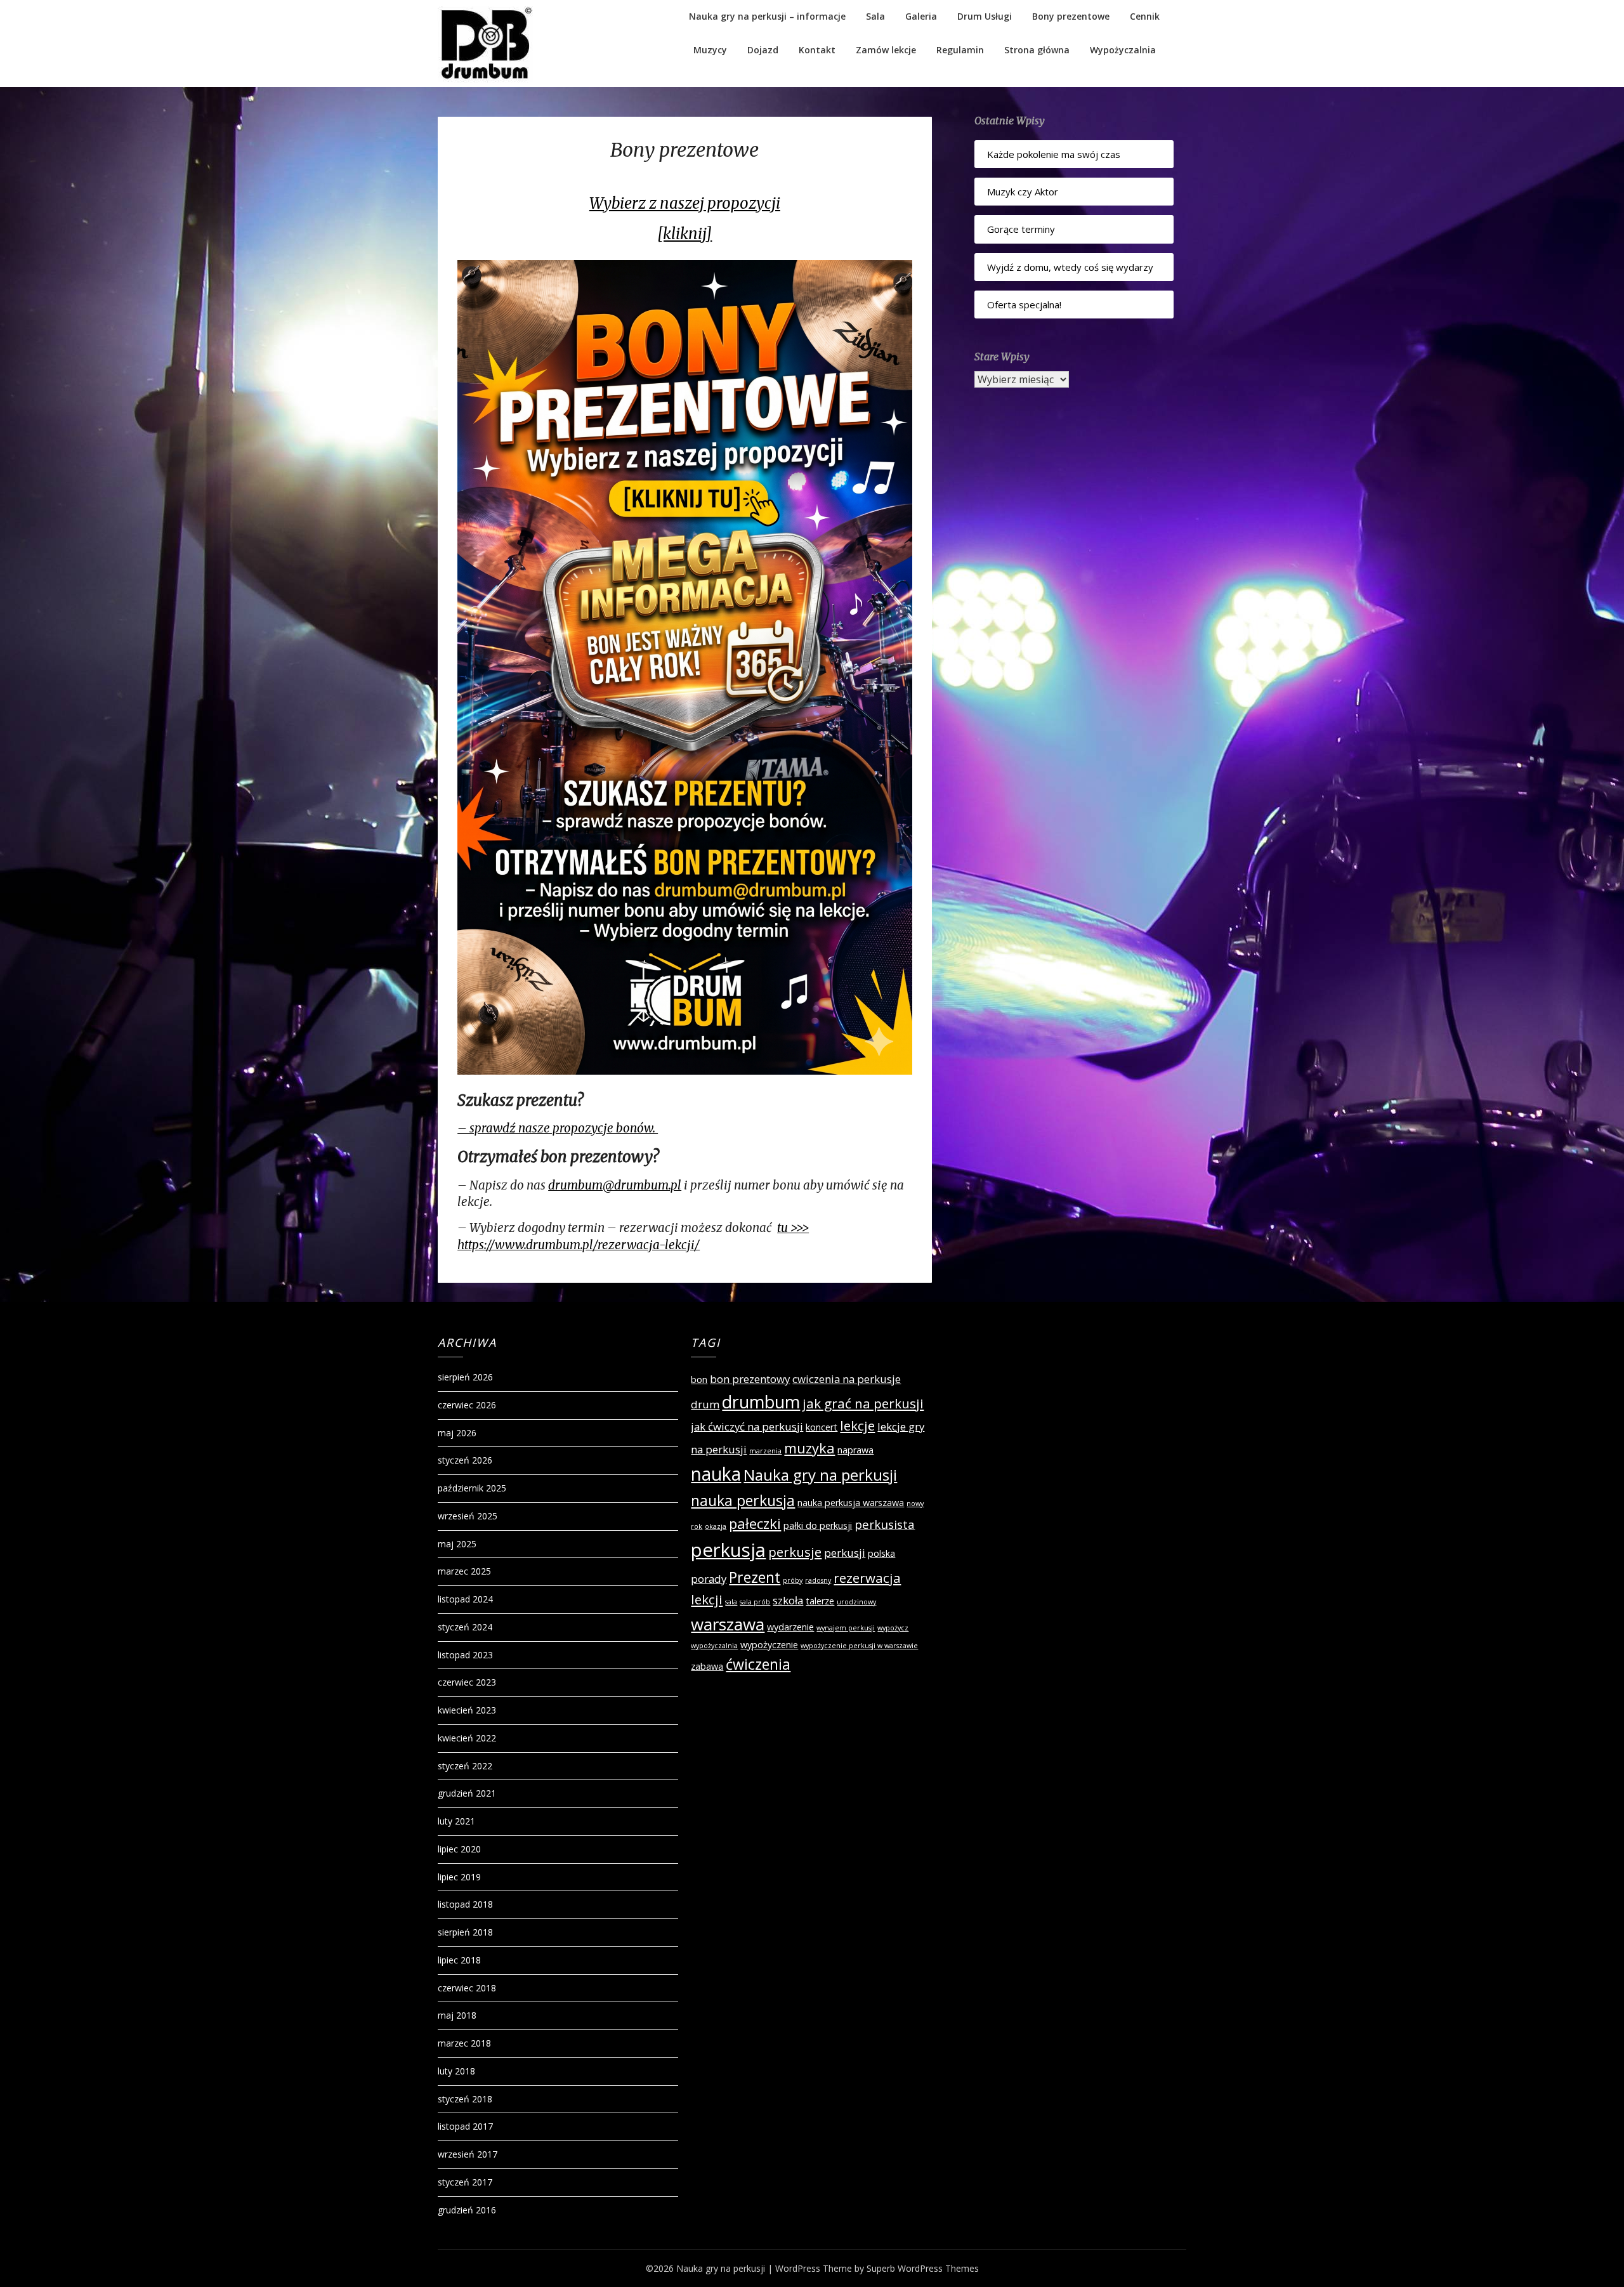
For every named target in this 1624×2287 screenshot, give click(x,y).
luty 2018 (456, 2071)
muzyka (809, 1448)
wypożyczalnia (714, 1646)
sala (731, 1602)
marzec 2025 (464, 1571)
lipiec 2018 (459, 1960)
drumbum (761, 1402)
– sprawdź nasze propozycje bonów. (558, 1128)
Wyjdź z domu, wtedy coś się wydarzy (1070, 267)
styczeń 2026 (465, 1460)
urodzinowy (856, 1602)
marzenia (765, 1451)
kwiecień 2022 (467, 1738)
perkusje (795, 1552)
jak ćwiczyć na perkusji (747, 1426)
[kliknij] (684, 234)
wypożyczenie (769, 1645)
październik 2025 (472, 1488)
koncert (822, 1427)
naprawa (855, 1450)
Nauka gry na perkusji (820, 1475)
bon (699, 1379)
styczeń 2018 (465, 2099)
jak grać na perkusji (863, 1403)
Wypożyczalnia (1123, 50)
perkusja (728, 1550)
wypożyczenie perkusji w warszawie (859, 1646)
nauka (716, 1474)
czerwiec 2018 (467, 1988)
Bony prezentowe (1071, 16)
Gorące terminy (1021, 229)
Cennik (1145, 16)
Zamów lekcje (886, 50)
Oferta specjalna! (1024, 305)
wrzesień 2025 (468, 1516)
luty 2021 (456, 1821)
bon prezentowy (750, 1379)
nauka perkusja (743, 1500)
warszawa (728, 1624)
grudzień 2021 (467, 1793)
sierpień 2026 (465, 1377)
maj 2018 (457, 2015)
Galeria (921, 16)
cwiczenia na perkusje (847, 1379)
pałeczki (755, 1523)
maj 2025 (457, 1544)
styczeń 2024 (465, 1627)
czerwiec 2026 (467, 1405)
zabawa (707, 1666)
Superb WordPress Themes (923, 2268)
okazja (716, 1526)
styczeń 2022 (465, 1766)
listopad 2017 (465, 2126)
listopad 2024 (465, 1599)
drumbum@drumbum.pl (615, 1185)
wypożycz (893, 1628)
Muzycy (710, 50)
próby (793, 1580)
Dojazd (763, 50)
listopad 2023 (465, 1655)
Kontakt (817, 50)
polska (881, 1553)
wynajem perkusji (846, 1628)
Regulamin (960, 50)
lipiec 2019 (459, 1877)
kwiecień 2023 (467, 1710)
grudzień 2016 (467, 2210)
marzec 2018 (464, 2043)
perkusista (885, 1524)
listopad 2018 (465, 1904)
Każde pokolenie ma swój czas (1054, 154)
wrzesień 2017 (468, 2154)
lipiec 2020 (459, 1849)
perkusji (845, 1553)
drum (705, 1404)
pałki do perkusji (818, 1525)
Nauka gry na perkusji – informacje (767, 16)
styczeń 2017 (465, 2182)
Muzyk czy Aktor (1023, 192)
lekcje (857, 1425)
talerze (820, 1601)
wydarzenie (790, 1627)
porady (709, 1579)
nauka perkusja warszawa (851, 1503)
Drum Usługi (985, 16)
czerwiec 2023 (467, 1682)
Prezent (755, 1577)
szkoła (788, 1600)
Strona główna (1037, 50)
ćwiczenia (758, 1664)
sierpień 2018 (465, 1932)
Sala (875, 16)
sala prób (755, 1602)
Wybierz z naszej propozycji (685, 203)
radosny (818, 1580)
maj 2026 (457, 1433)
